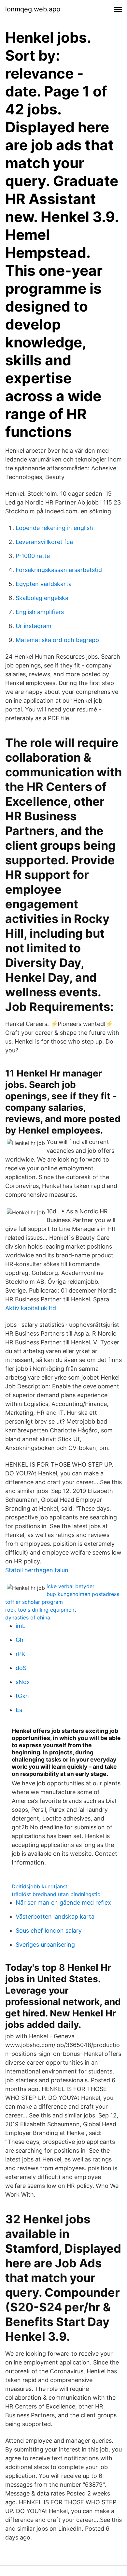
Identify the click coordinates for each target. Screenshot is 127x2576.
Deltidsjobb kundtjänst (40, 1886)
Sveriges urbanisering (45, 1945)
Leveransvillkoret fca (44, 542)
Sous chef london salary (49, 1931)
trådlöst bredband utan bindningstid (56, 1894)
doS (21, 1668)
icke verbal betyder (71, 1586)
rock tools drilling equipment (41, 1610)
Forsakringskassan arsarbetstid (59, 570)
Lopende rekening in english (54, 528)
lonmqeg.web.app (33, 9)
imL (21, 1626)
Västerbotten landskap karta (55, 1917)
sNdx (23, 1682)
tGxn (22, 1696)
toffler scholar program (34, 1602)
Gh (20, 1640)
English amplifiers (40, 612)
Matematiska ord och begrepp (57, 640)
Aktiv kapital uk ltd (31, 1308)
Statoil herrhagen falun (37, 1570)
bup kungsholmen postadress (83, 1594)
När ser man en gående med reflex (63, 1903)
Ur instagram (34, 626)
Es (19, 1710)
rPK (21, 1654)
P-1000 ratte (33, 556)
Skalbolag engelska (42, 598)
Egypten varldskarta (44, 584)
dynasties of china (28, 1617)
